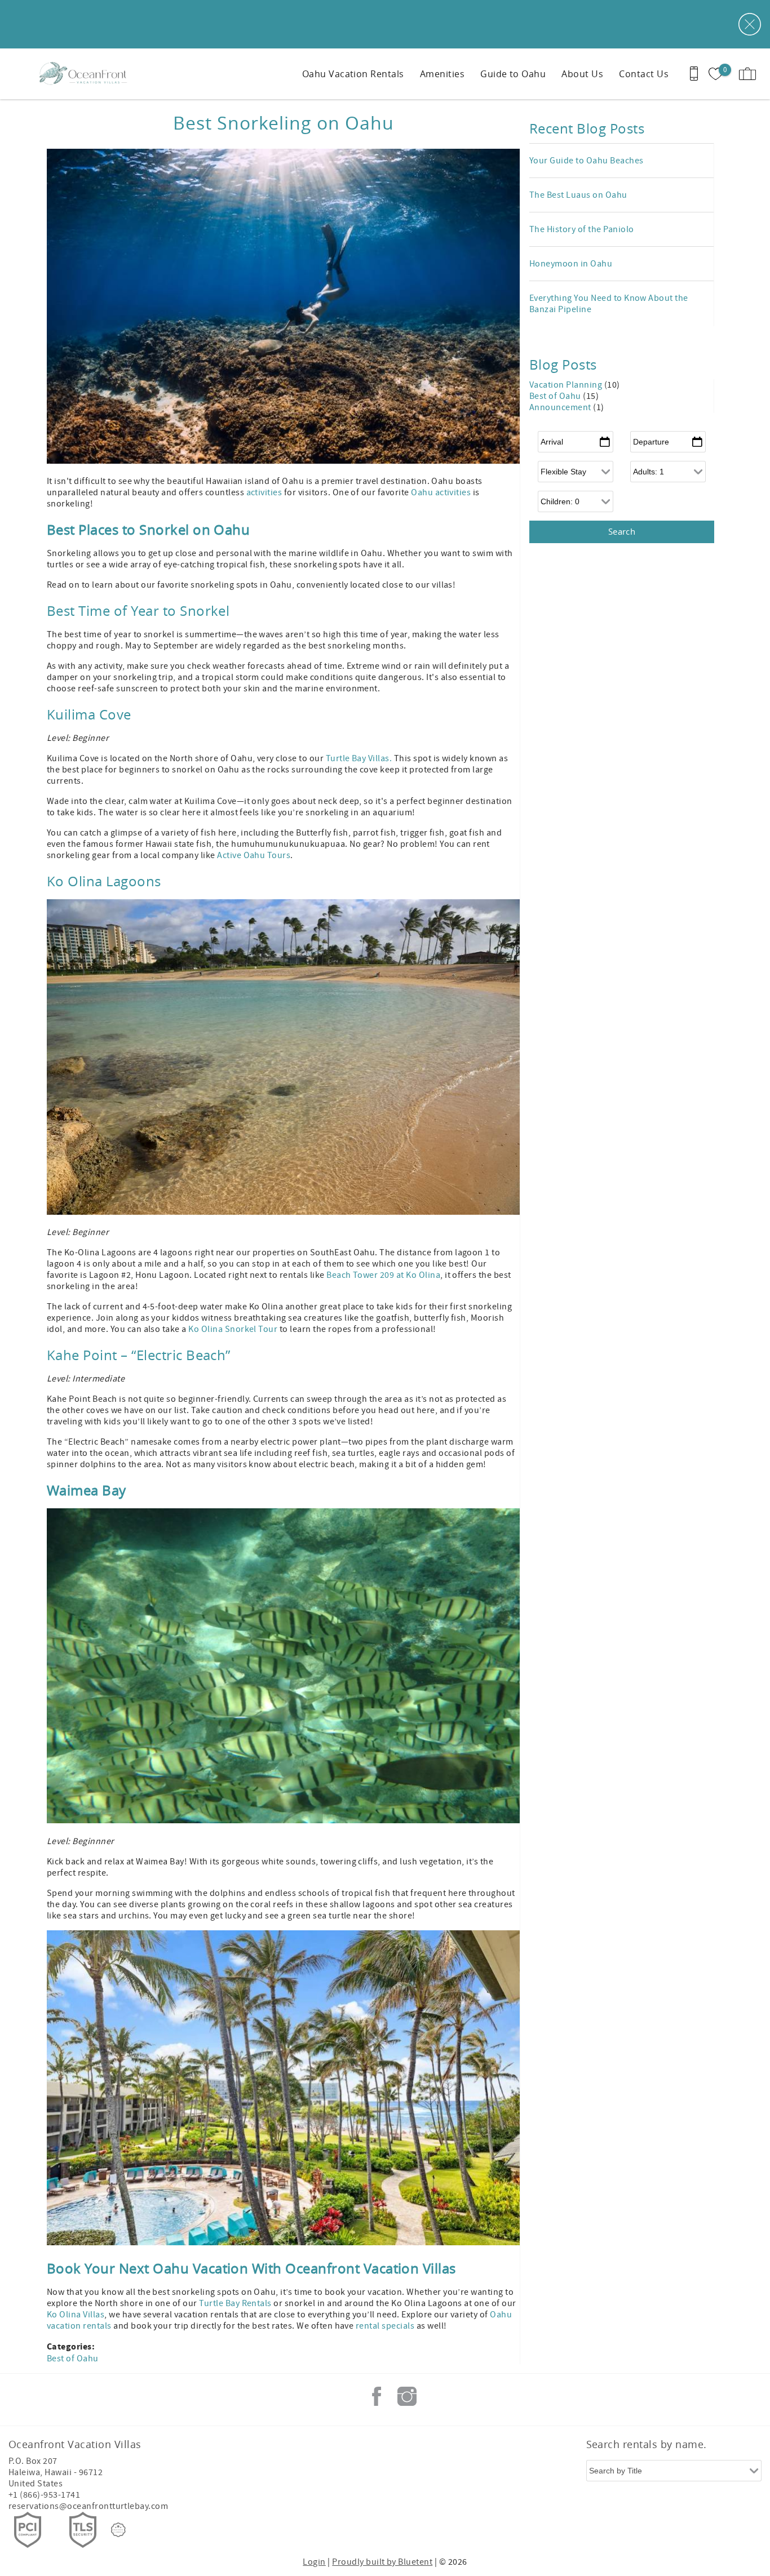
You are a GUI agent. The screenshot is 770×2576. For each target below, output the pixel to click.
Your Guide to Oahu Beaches (586, 161)
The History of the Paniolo (581, 229)
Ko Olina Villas (76, 2315)
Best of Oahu (73, 2359)
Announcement (561, 407)
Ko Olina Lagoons (104, 881)
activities (264, 492)
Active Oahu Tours (254, 855)
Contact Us (644, 74)
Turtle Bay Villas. (360, 758)
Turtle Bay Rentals (235, 2303)
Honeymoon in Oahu (571, 264)
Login (314, 2562)
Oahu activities (441, 492)
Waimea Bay (87, 1490)
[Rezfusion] (118, 2530)
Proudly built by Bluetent (382, 2562)
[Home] (86, 74)
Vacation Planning (567, 385)
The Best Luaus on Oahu (578, 195)
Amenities (442, 74)
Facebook (377, 2396)
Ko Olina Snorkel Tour (233, 1329)
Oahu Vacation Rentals (353, 74)
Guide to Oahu (513, 74)
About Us (582, 74)
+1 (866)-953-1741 (44, 2495)
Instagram (407, 2396)
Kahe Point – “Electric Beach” (139, 1355)
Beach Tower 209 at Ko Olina (383, 1275)
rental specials (386, 2326)
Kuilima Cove (89, 714)
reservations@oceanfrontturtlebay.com (88, 2506)
